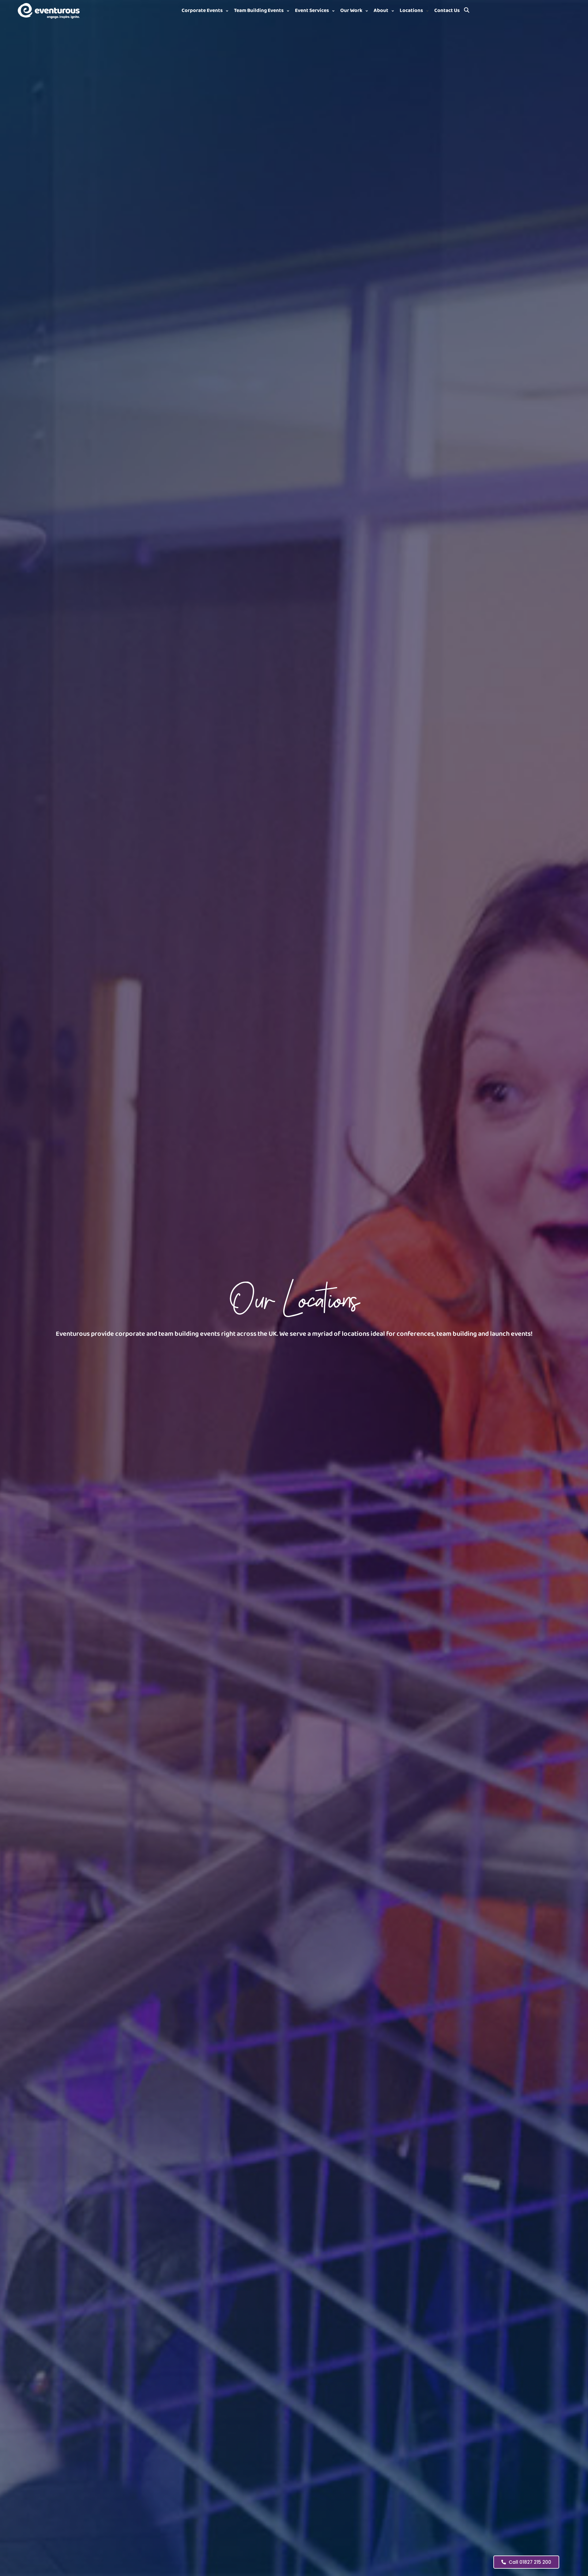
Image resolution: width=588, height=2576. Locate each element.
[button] (206, 11)
